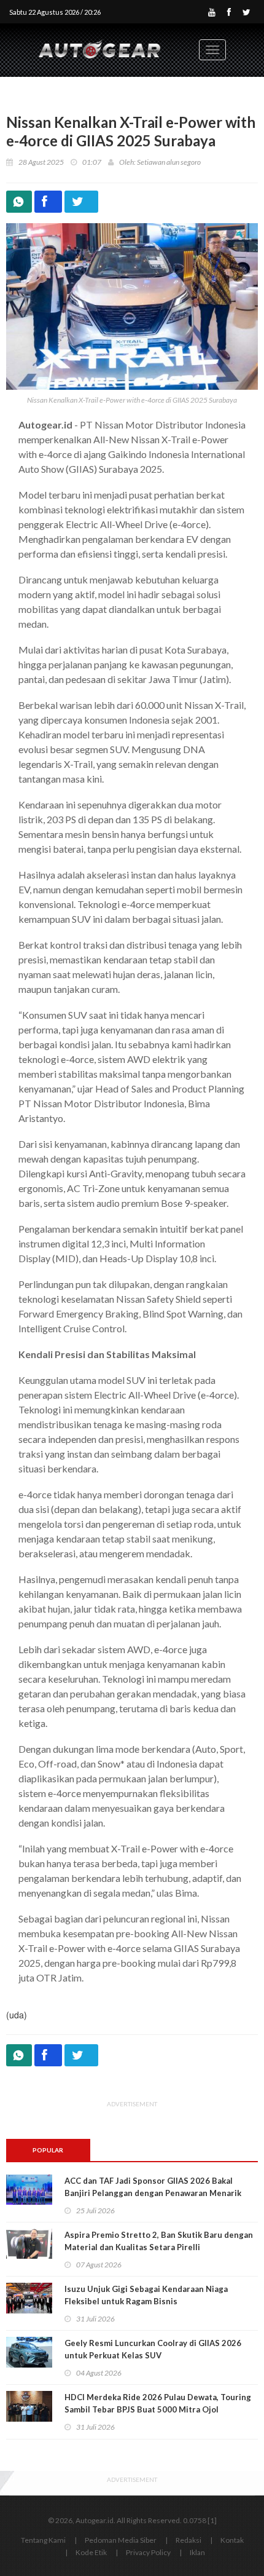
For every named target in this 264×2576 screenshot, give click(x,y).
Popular (48, 2150)
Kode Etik (91, 2552)
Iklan (197, 2552)
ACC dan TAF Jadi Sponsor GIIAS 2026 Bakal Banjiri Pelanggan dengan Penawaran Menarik (153, 2187)
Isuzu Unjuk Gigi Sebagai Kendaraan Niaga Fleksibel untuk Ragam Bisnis (146, 2295)
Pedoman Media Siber (121, 2540)
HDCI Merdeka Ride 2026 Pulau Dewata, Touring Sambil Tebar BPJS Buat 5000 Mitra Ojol (158, 2403)
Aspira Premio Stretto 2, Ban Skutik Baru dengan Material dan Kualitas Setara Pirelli (159, 2241)
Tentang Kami (43, 2540)
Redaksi (188, 2540)
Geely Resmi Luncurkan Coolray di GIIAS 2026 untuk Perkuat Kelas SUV (153, 2349)
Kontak (232, 2540)
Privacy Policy (148, 2552)
